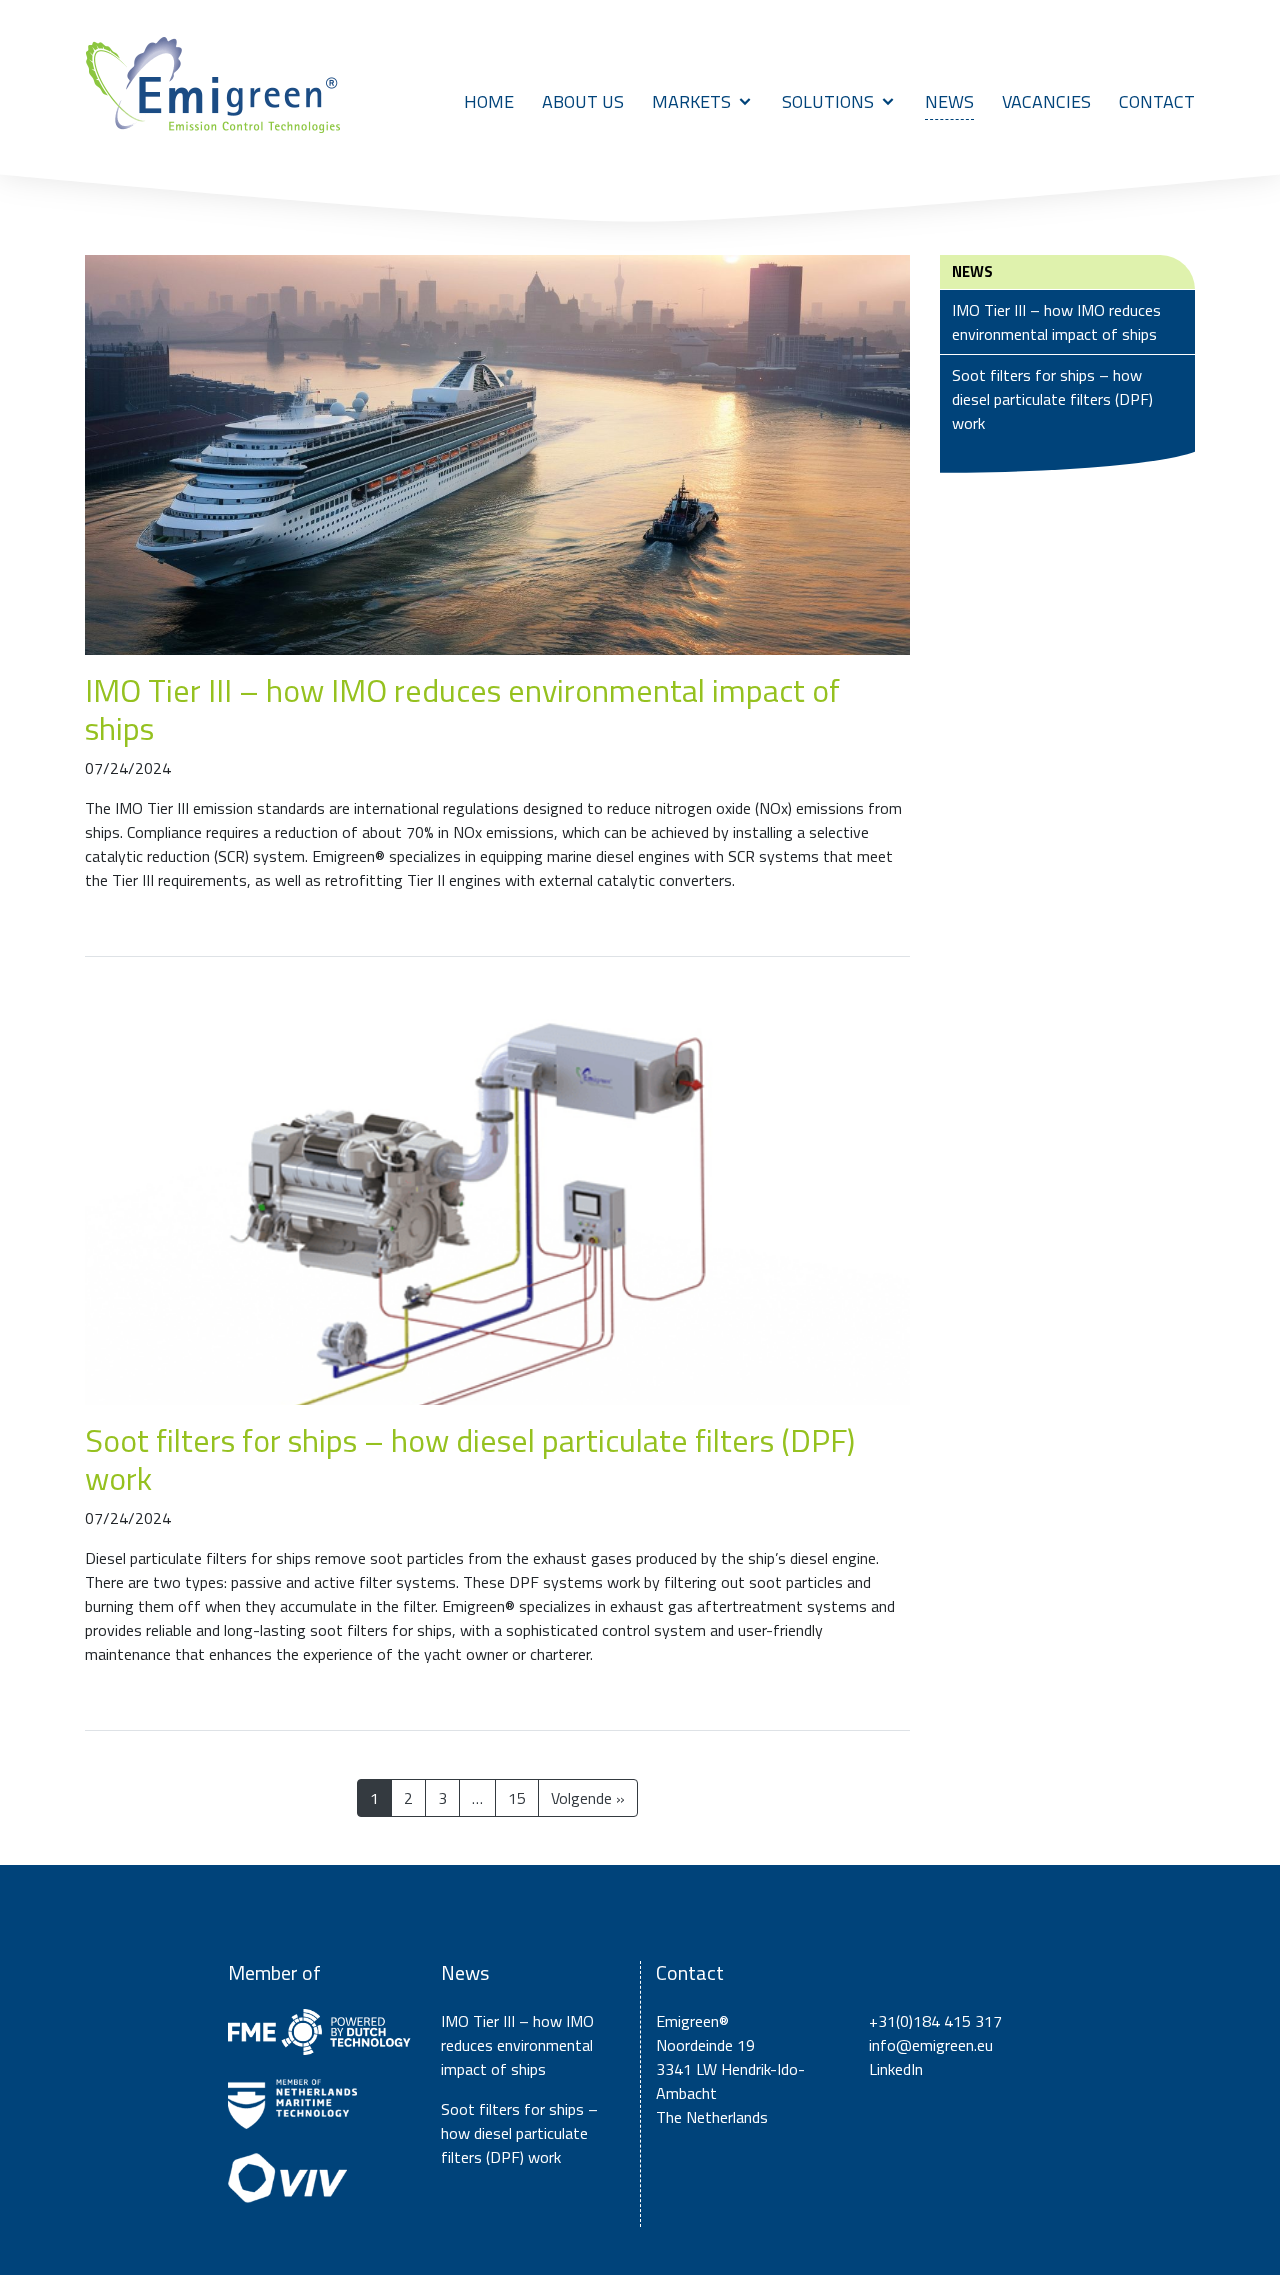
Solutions (828, 101)
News (949, 101)
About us (583, 101)
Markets (691, 101)
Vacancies (1046, 101)
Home (489, 101)
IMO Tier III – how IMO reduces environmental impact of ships (462, 709)
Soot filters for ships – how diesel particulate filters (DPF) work (470, 1459)
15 (517, 1798)
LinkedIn (896, 2069)
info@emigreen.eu (931, 2045)
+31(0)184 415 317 (935, 2021)
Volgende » (588, 1798)
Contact (1157, 101)
